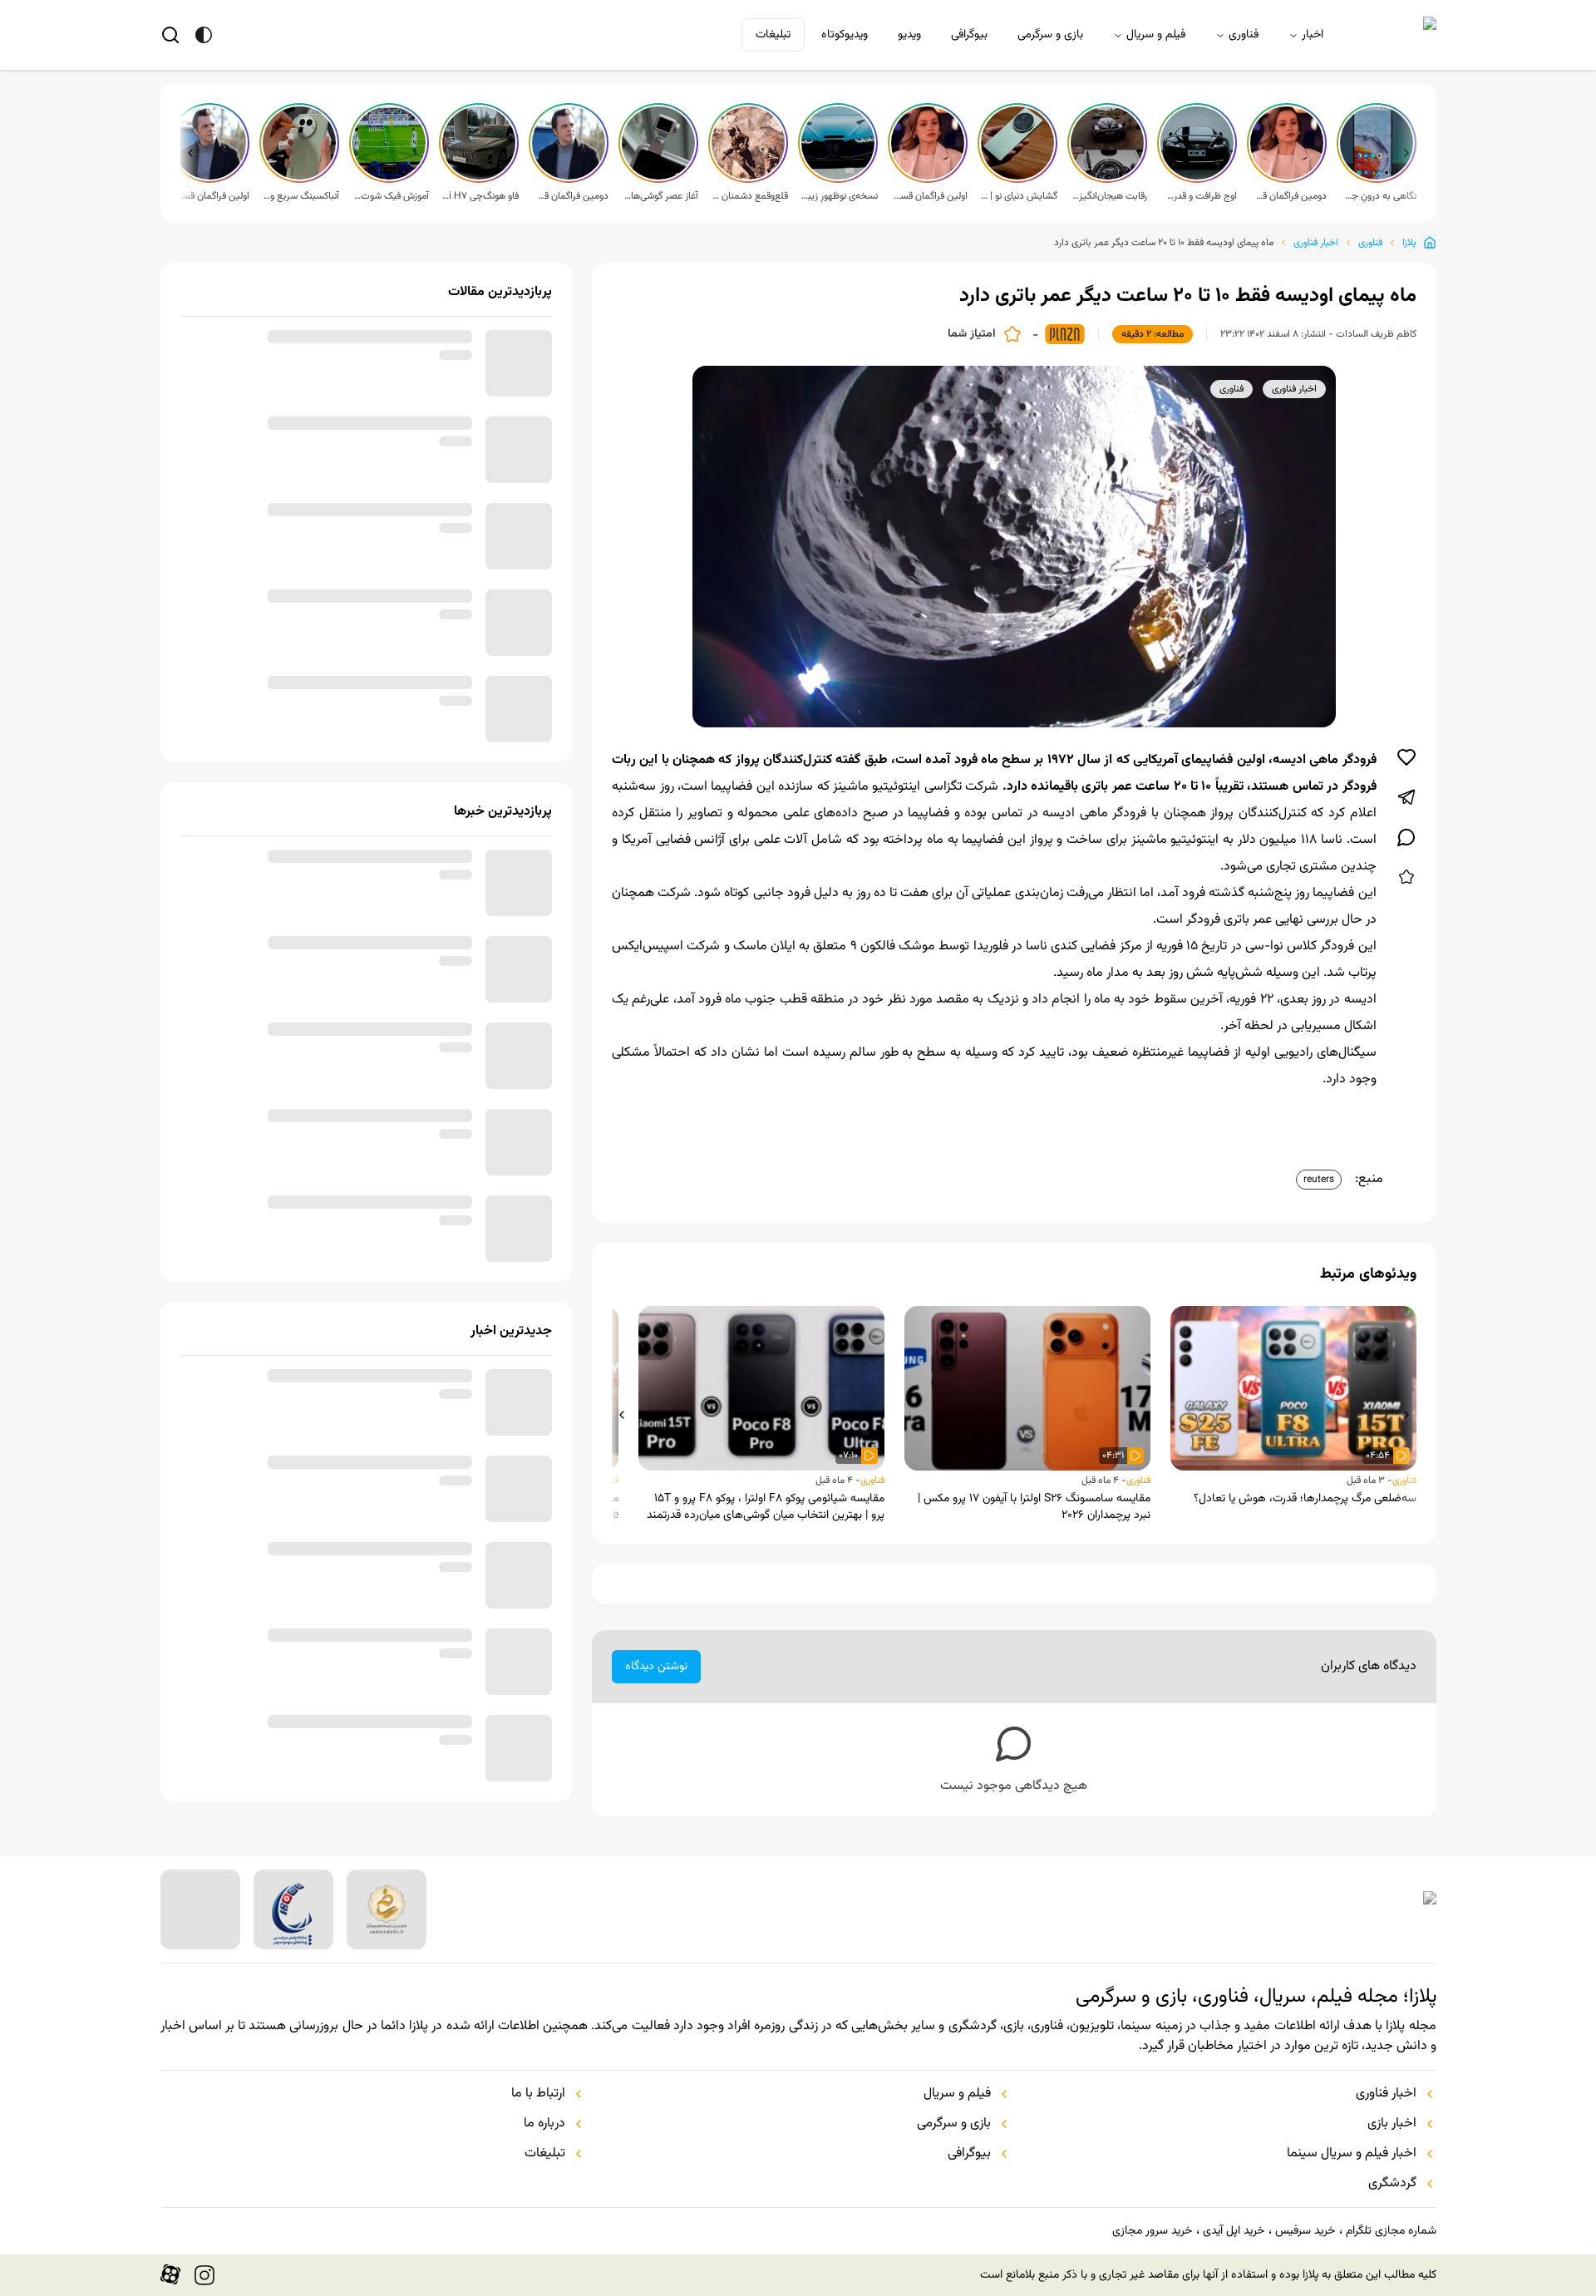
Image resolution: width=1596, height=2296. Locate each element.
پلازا (1409, 243)
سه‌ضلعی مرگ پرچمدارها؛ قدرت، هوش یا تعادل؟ (1305, 1499)
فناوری (1244, 35)
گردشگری (1392, 2184)
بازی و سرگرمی (1050, 35)
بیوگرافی (969, 35)
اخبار (1313, 35)
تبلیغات (773, 35)
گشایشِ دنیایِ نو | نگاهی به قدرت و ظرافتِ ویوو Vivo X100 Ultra (1019, 196)
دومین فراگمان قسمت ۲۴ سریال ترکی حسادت (570, 196)
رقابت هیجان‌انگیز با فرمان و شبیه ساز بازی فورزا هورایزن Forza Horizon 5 (1109, 196)
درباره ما (544, 2124)
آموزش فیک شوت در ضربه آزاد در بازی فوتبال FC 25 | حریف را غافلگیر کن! (391, 196)
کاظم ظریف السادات (1376, 334)
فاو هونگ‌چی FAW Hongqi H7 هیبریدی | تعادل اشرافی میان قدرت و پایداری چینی (480, 196)
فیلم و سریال (1156, 35)
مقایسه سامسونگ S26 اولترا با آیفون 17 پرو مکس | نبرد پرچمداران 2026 (1034, 1507)
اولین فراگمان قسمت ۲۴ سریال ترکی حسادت (211, 196)
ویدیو (909, 35)
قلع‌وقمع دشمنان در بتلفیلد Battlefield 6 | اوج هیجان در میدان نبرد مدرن (750, 196)
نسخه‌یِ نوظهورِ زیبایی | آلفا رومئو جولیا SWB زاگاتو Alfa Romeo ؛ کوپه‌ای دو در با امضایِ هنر (840, 196)
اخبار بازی (1392, 2124)
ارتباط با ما (538, 2094)
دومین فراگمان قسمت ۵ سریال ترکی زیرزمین (1288, 196)
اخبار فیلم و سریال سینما (1352, 2154)
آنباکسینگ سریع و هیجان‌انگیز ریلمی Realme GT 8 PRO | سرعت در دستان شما (301, 196)
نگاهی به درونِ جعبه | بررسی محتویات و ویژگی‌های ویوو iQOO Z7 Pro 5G (1378, 196)
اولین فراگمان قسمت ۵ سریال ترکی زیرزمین (929, 196)
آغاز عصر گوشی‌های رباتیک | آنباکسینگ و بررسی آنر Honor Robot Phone (660, 196)
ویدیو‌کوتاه (845, 35)
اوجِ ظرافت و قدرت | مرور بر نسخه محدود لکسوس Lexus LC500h (1199, 196)
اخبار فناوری (1316, 243)
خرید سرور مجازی (1152, 2231)
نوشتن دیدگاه (656, 1667)
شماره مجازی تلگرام (1391, 2231)
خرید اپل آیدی (1234, 2231)
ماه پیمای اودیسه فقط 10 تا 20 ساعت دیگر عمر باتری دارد (1164, 243)
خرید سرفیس (1305, 2231)
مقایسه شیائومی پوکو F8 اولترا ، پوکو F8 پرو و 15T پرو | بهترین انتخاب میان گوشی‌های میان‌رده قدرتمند (766, 1507)
